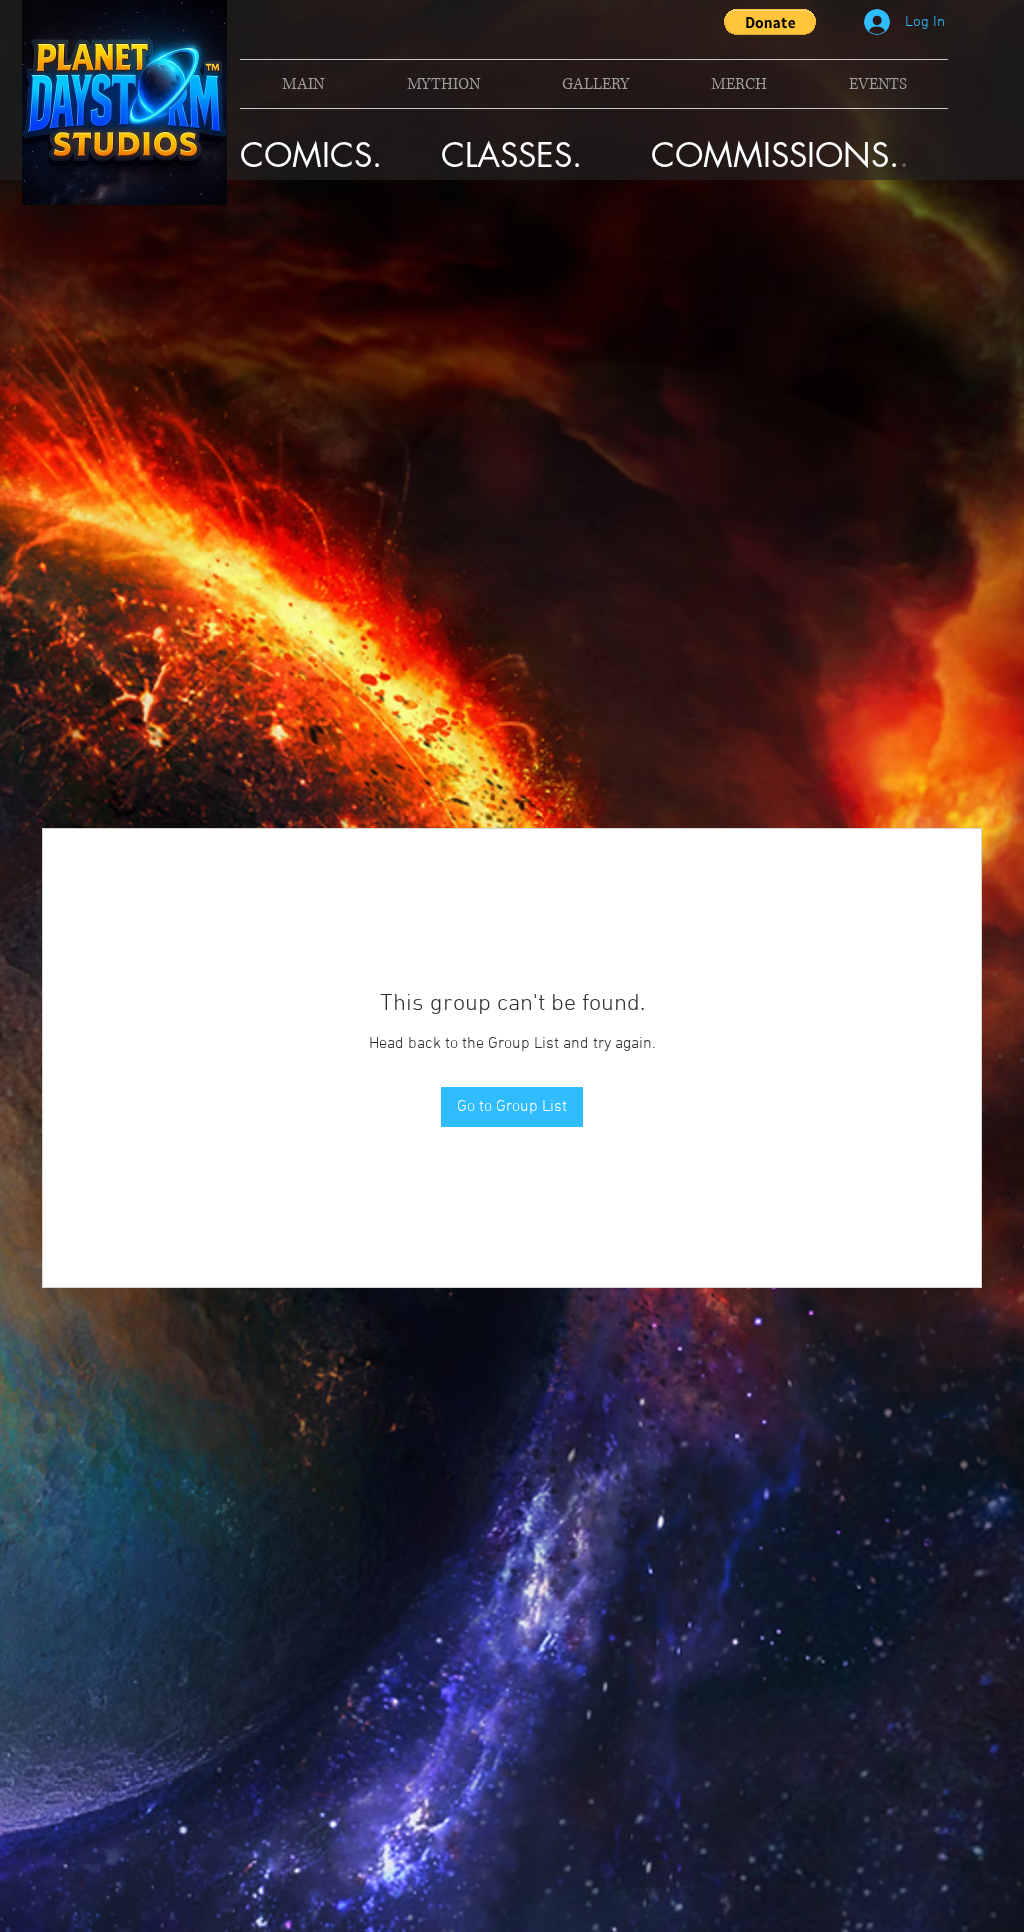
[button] (770, 22)
